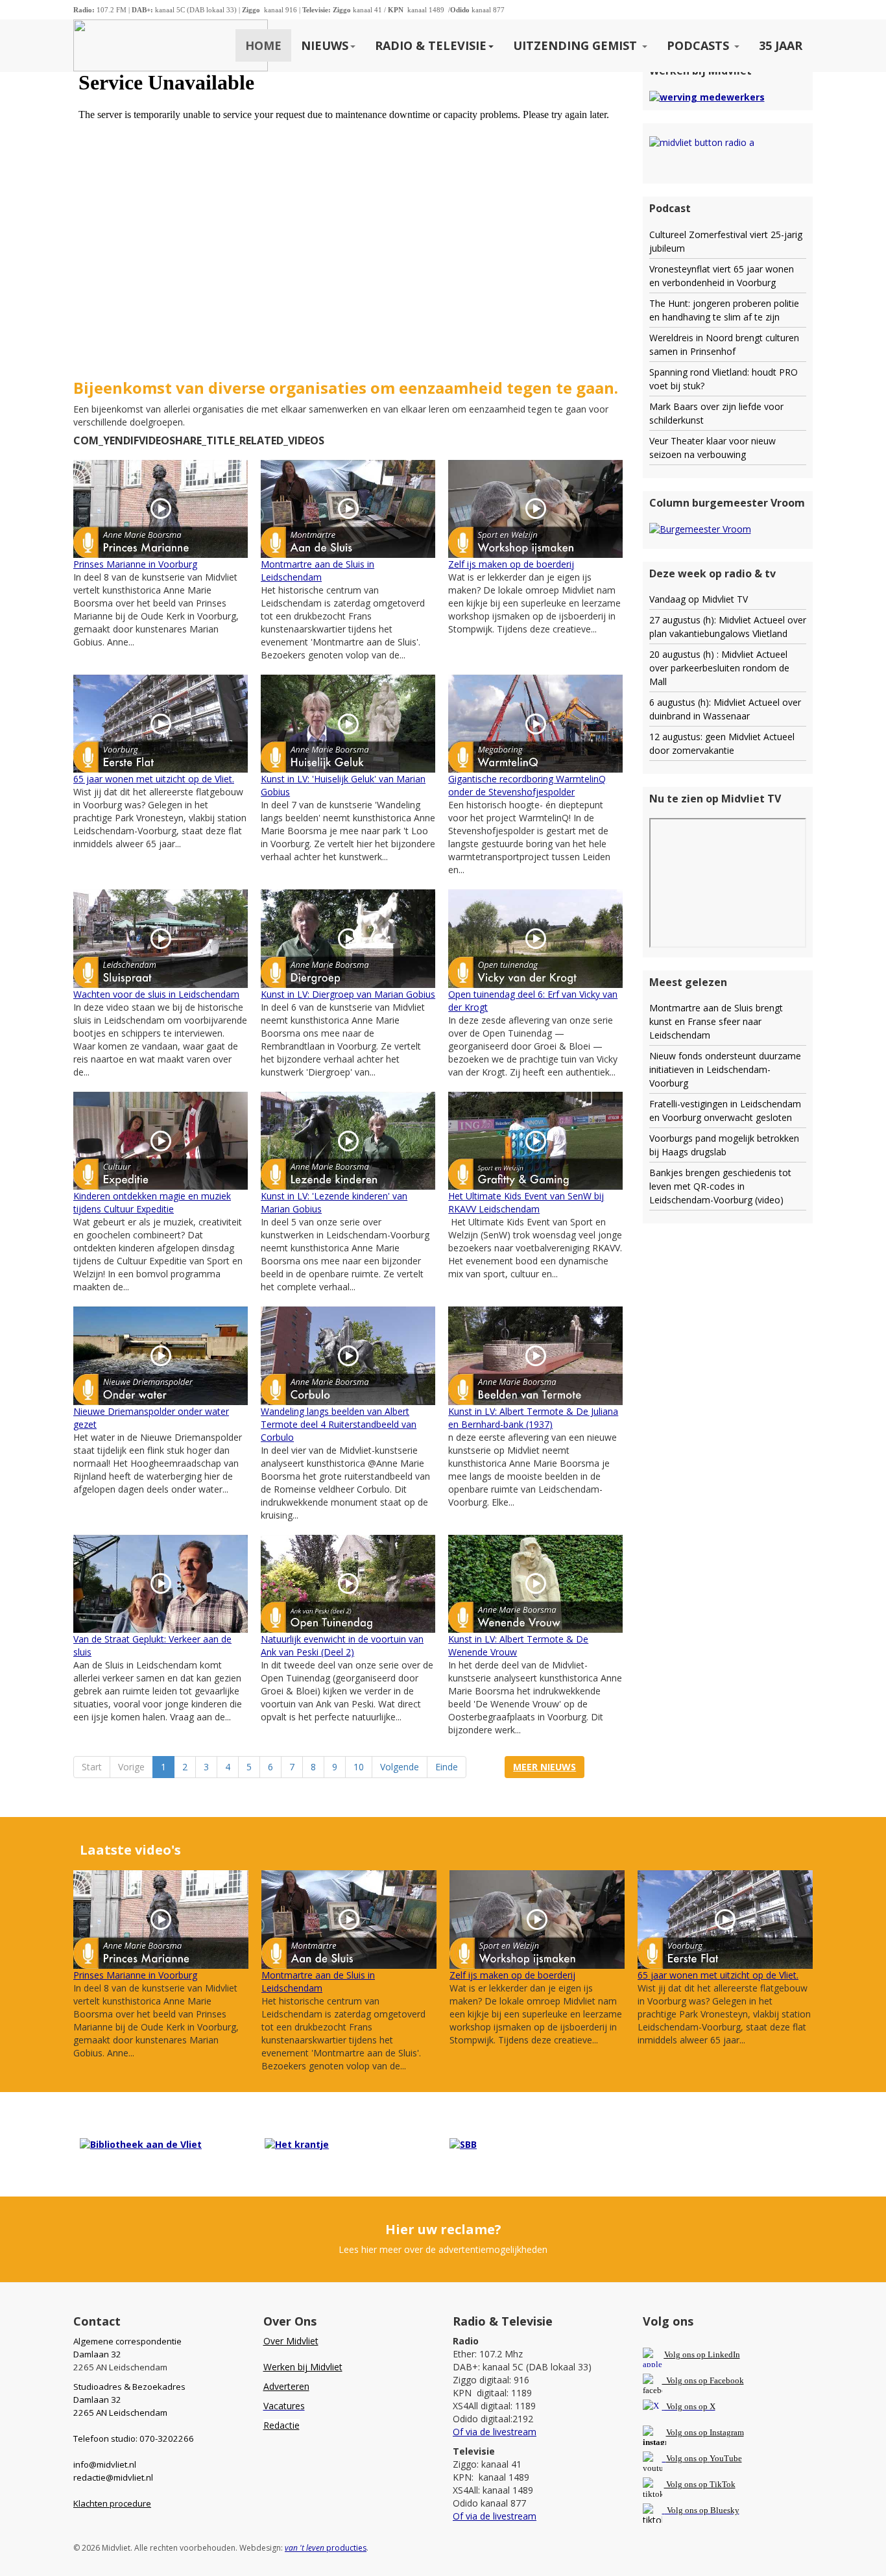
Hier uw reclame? (443, 2229)
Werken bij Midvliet (303, 2367)
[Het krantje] (297, 2144)
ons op (696, 2458)
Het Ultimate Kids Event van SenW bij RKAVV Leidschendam (526, 1202)
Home (263, 45)
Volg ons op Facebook (703, 2380)
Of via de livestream (495, 2432)
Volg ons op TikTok (700, 2484)
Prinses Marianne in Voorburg (135, 564)
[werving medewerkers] (707, 96)
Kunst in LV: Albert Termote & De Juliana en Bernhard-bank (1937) (533, 1418)
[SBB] (463, 2144)
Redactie (281, 2425)
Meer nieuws (545, 1767)
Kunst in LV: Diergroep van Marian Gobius (348, 994)
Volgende (400, 1767)
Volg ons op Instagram (705, 2432)
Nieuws (325, 45)
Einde (447, 1767)
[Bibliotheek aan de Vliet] (141, 2144)
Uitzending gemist (577, 45)
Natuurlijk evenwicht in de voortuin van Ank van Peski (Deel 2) (342, 1645)
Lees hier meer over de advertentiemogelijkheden (443, 2249)
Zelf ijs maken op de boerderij (511, 564)
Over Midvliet (291, 2341)
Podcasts (700, 45)
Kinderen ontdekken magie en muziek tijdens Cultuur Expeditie (152, 1202)
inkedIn (702, 2354)
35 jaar (781, 45)
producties (326, 2548)
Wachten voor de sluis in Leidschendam (156, 994)
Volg (675, 2458)
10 (359, 1767)
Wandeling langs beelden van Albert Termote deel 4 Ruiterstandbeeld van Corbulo (339, 1424)
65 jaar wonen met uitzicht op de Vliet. (154, 779)
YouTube (726, 2458)
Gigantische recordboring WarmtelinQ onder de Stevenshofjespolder (527, 785)
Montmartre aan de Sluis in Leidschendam (317, 571)
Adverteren (286, 2386)
